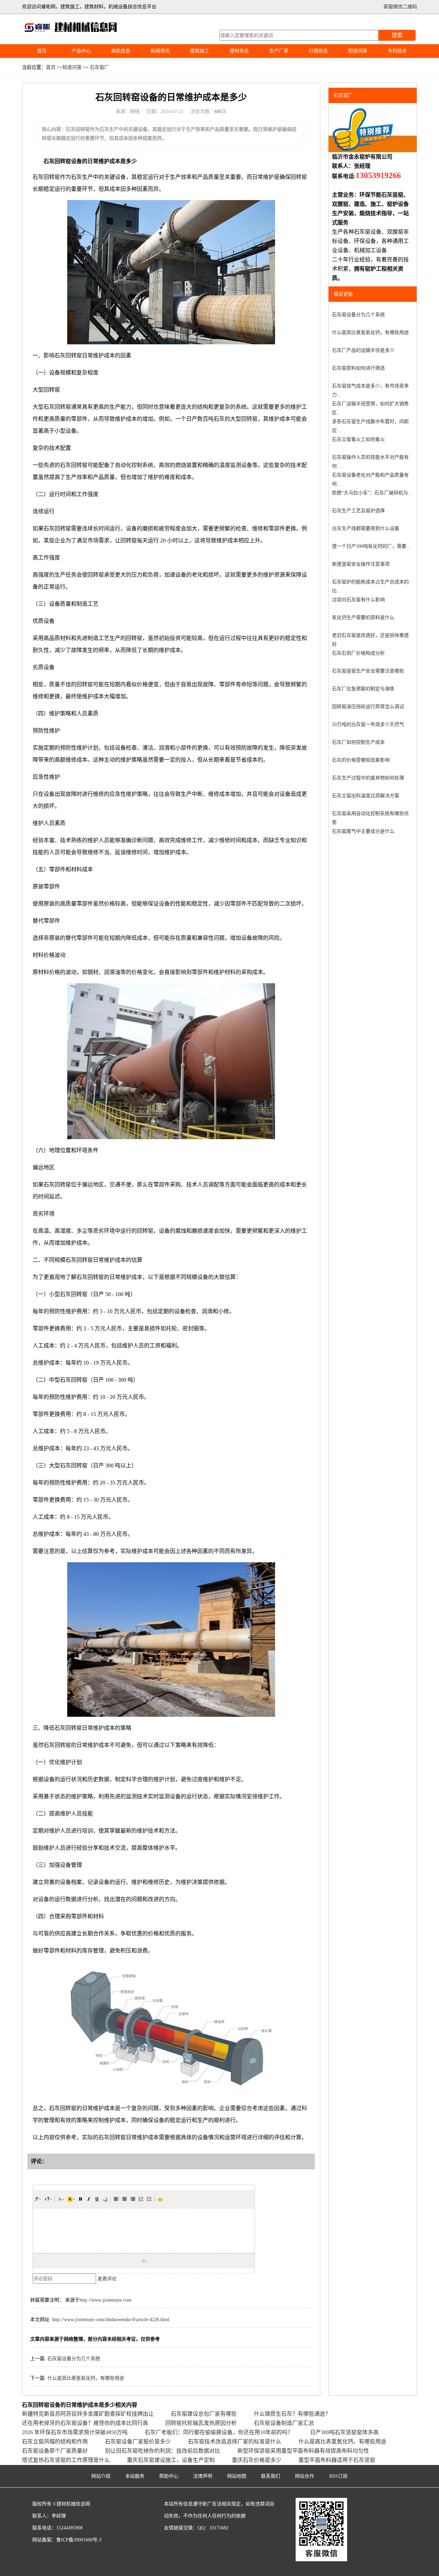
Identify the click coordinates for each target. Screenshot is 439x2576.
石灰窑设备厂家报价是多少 (138, 2442)
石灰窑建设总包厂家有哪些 (204, 2414)
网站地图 (237, 2476)
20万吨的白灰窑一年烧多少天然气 (368, 724)
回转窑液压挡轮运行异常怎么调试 (368, 707)
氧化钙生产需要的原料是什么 (363, 618)
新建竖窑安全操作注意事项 (361, 564)
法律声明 (203, 2476)
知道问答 (358, 51)
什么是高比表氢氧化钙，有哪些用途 (86, 2378)
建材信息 (239, 51)
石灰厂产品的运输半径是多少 (363, 350)
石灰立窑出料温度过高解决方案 (366, 796)
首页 (42, 51)
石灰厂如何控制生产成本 (358, 742)
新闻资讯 (160, 51)
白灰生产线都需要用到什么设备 (366, 528)
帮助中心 (169, 2476)
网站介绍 (101, 2476)
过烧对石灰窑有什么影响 (358, 600)
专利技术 (397, 51)
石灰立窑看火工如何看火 (358, 439)
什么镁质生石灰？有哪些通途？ (292, 2414)
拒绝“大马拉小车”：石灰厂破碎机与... (372, 493)
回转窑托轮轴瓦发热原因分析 (201, 2423)
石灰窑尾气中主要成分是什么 (363, 831)
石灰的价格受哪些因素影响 (361, 760)
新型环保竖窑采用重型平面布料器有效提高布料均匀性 (303, 2451)
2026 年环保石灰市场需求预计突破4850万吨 (75, 2432)
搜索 (397, 35)
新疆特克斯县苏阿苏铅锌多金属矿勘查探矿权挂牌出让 (88, 2414)
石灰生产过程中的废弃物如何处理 (368, 778)
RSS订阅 (338, 2476)
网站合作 (305, 2476)
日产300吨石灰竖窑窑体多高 (344, 2432)
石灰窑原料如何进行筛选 (358, 368)
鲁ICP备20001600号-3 (79, 2540)
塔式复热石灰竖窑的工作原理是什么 (66, 2460)
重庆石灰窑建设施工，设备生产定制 (171, 2460)
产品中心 (81, 51)
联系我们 (271, 2476)
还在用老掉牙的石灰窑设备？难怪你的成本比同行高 (85, 2423)
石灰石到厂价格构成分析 (358, 653)
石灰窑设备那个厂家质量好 (55, 2451)
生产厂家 (279, 51)
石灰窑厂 (99, 67)
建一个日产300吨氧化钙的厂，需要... (371, 546)
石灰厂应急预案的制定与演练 (363, 689)
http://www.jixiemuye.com (105, 2300)
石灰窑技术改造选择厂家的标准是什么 (235, 2442)
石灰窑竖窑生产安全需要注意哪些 (368, 671)
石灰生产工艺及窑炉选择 (358, 511)
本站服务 (135, 2476)
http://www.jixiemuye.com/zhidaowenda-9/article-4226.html (111, 2320)
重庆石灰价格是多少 (257, 2460)
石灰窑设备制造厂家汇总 (284, 2423)
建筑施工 (200, 51)
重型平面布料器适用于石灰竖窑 (337, 2460)
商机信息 (121, 51)
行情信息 (318, 51)
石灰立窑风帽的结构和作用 (55, 2442)
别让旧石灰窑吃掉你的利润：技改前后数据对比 (163, 2451)
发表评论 (107, 2279)
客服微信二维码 (400, 7)
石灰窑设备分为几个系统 (74, 2359)
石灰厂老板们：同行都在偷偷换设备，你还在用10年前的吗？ (219, 2432)
